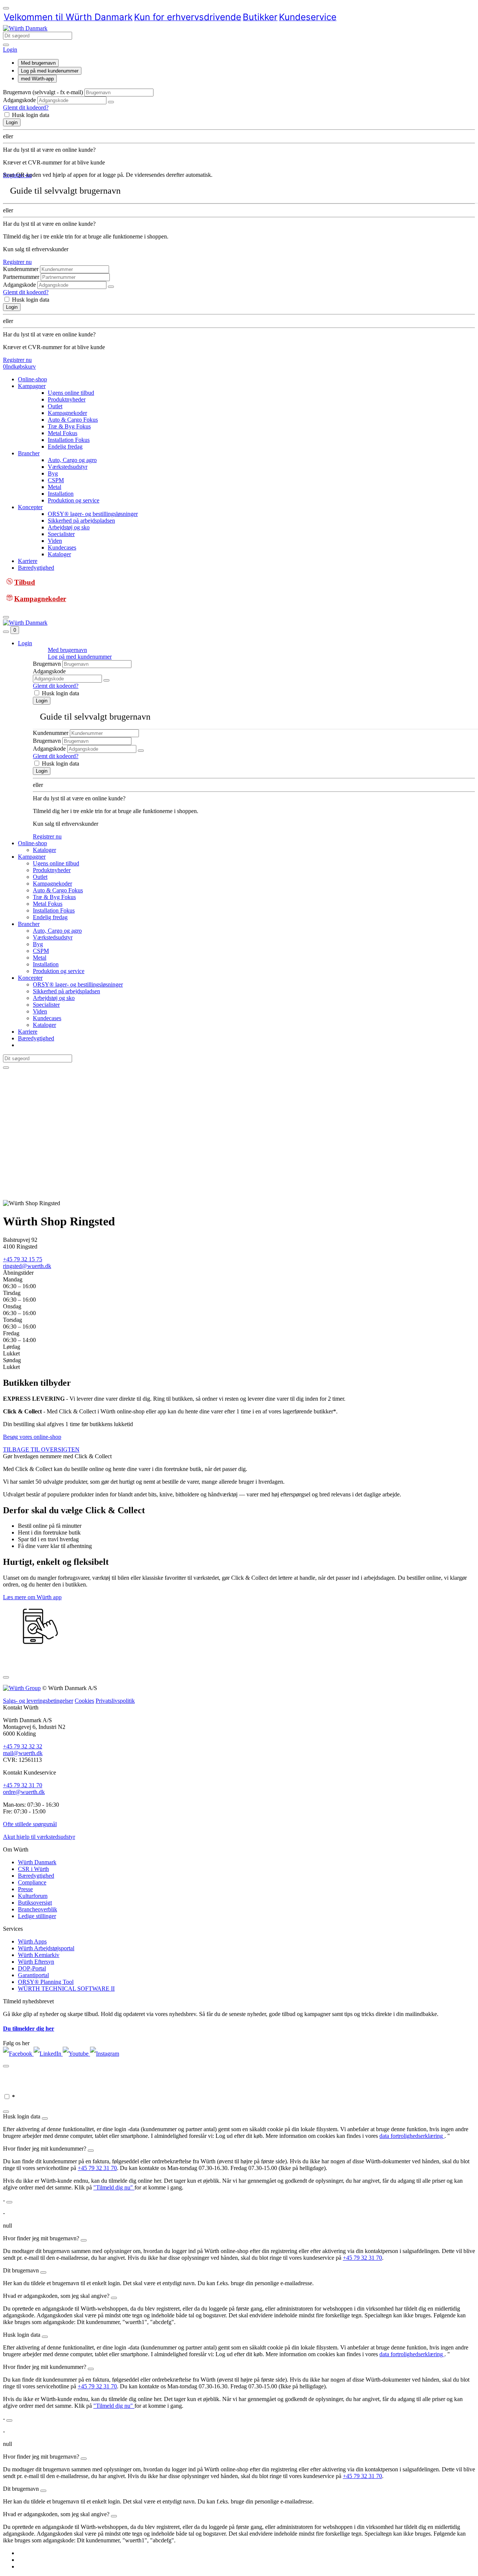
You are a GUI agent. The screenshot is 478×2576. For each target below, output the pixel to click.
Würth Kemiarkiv (39, 1955)
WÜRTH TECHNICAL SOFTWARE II (66, 1989)
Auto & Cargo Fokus (73, 420)
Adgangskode (19, 100)
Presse (25, 1889)
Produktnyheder (67, 399)
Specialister (61, 534)
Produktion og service (74, 500)
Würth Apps (32, 1941)
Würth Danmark (37, 1862)
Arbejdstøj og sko (69, 527)
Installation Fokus (69, 440)
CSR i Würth (33, 1869)
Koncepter (30, 507)
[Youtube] (76, 2054)
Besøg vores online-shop (32, 1437)
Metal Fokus (63, 433)
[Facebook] (18, 2054)
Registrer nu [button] (17, 175)
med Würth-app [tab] (37, 79)
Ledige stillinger (37, 1916)
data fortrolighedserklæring (412, 2136)
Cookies (84, 1701)
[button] (10, 50)
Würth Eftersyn (36, 1962)
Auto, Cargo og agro (72, 460)
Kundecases (62, 547)
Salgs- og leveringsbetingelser (38, 1701)
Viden (55, 541)
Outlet (55, 406)
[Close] (6, 1677)
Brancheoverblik (38, 1909)
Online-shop (32, 379)
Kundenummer (21, 269)
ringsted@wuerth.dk (27, 1266)
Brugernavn (47, 664)
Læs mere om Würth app (32, 1597)
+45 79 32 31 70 (97, 2168)
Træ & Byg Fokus (69, 426)
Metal (55, 487)
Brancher (29, 453)
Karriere (28, 561)
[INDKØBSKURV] (28, 2553)
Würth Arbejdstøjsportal (46, 1948)
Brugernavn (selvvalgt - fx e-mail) (43, 92)
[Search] (6, 45)
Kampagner (32, 386)
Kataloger (59, 554)
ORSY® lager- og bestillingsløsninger (93, 514)
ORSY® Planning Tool (46, 1982)
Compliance (32, 1882)
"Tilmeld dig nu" (114, 2187)
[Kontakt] (28, 2566)
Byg (53, 473)
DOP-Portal (32, 1968)
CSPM (56, 480)
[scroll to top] (6, 8)
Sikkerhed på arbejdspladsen (81, 521)
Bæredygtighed (36, 568)
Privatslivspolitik (115, 1701)
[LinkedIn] (48, 2054)
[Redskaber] (28, 2560)
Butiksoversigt (35, 1903)
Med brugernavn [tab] (38, 63)
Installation (61, 494)
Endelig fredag (65, 447)
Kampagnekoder (67, 413)
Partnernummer (21, 277)
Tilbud (25, 582)
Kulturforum (33, 1896)
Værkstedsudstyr (68, 467)
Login (12, 122)
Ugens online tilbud (71, 393)
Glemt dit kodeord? (26, 107)
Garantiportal (33, 1975)
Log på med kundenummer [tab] (50, 71)
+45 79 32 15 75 (23, 1259)
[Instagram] (105, 2054)
